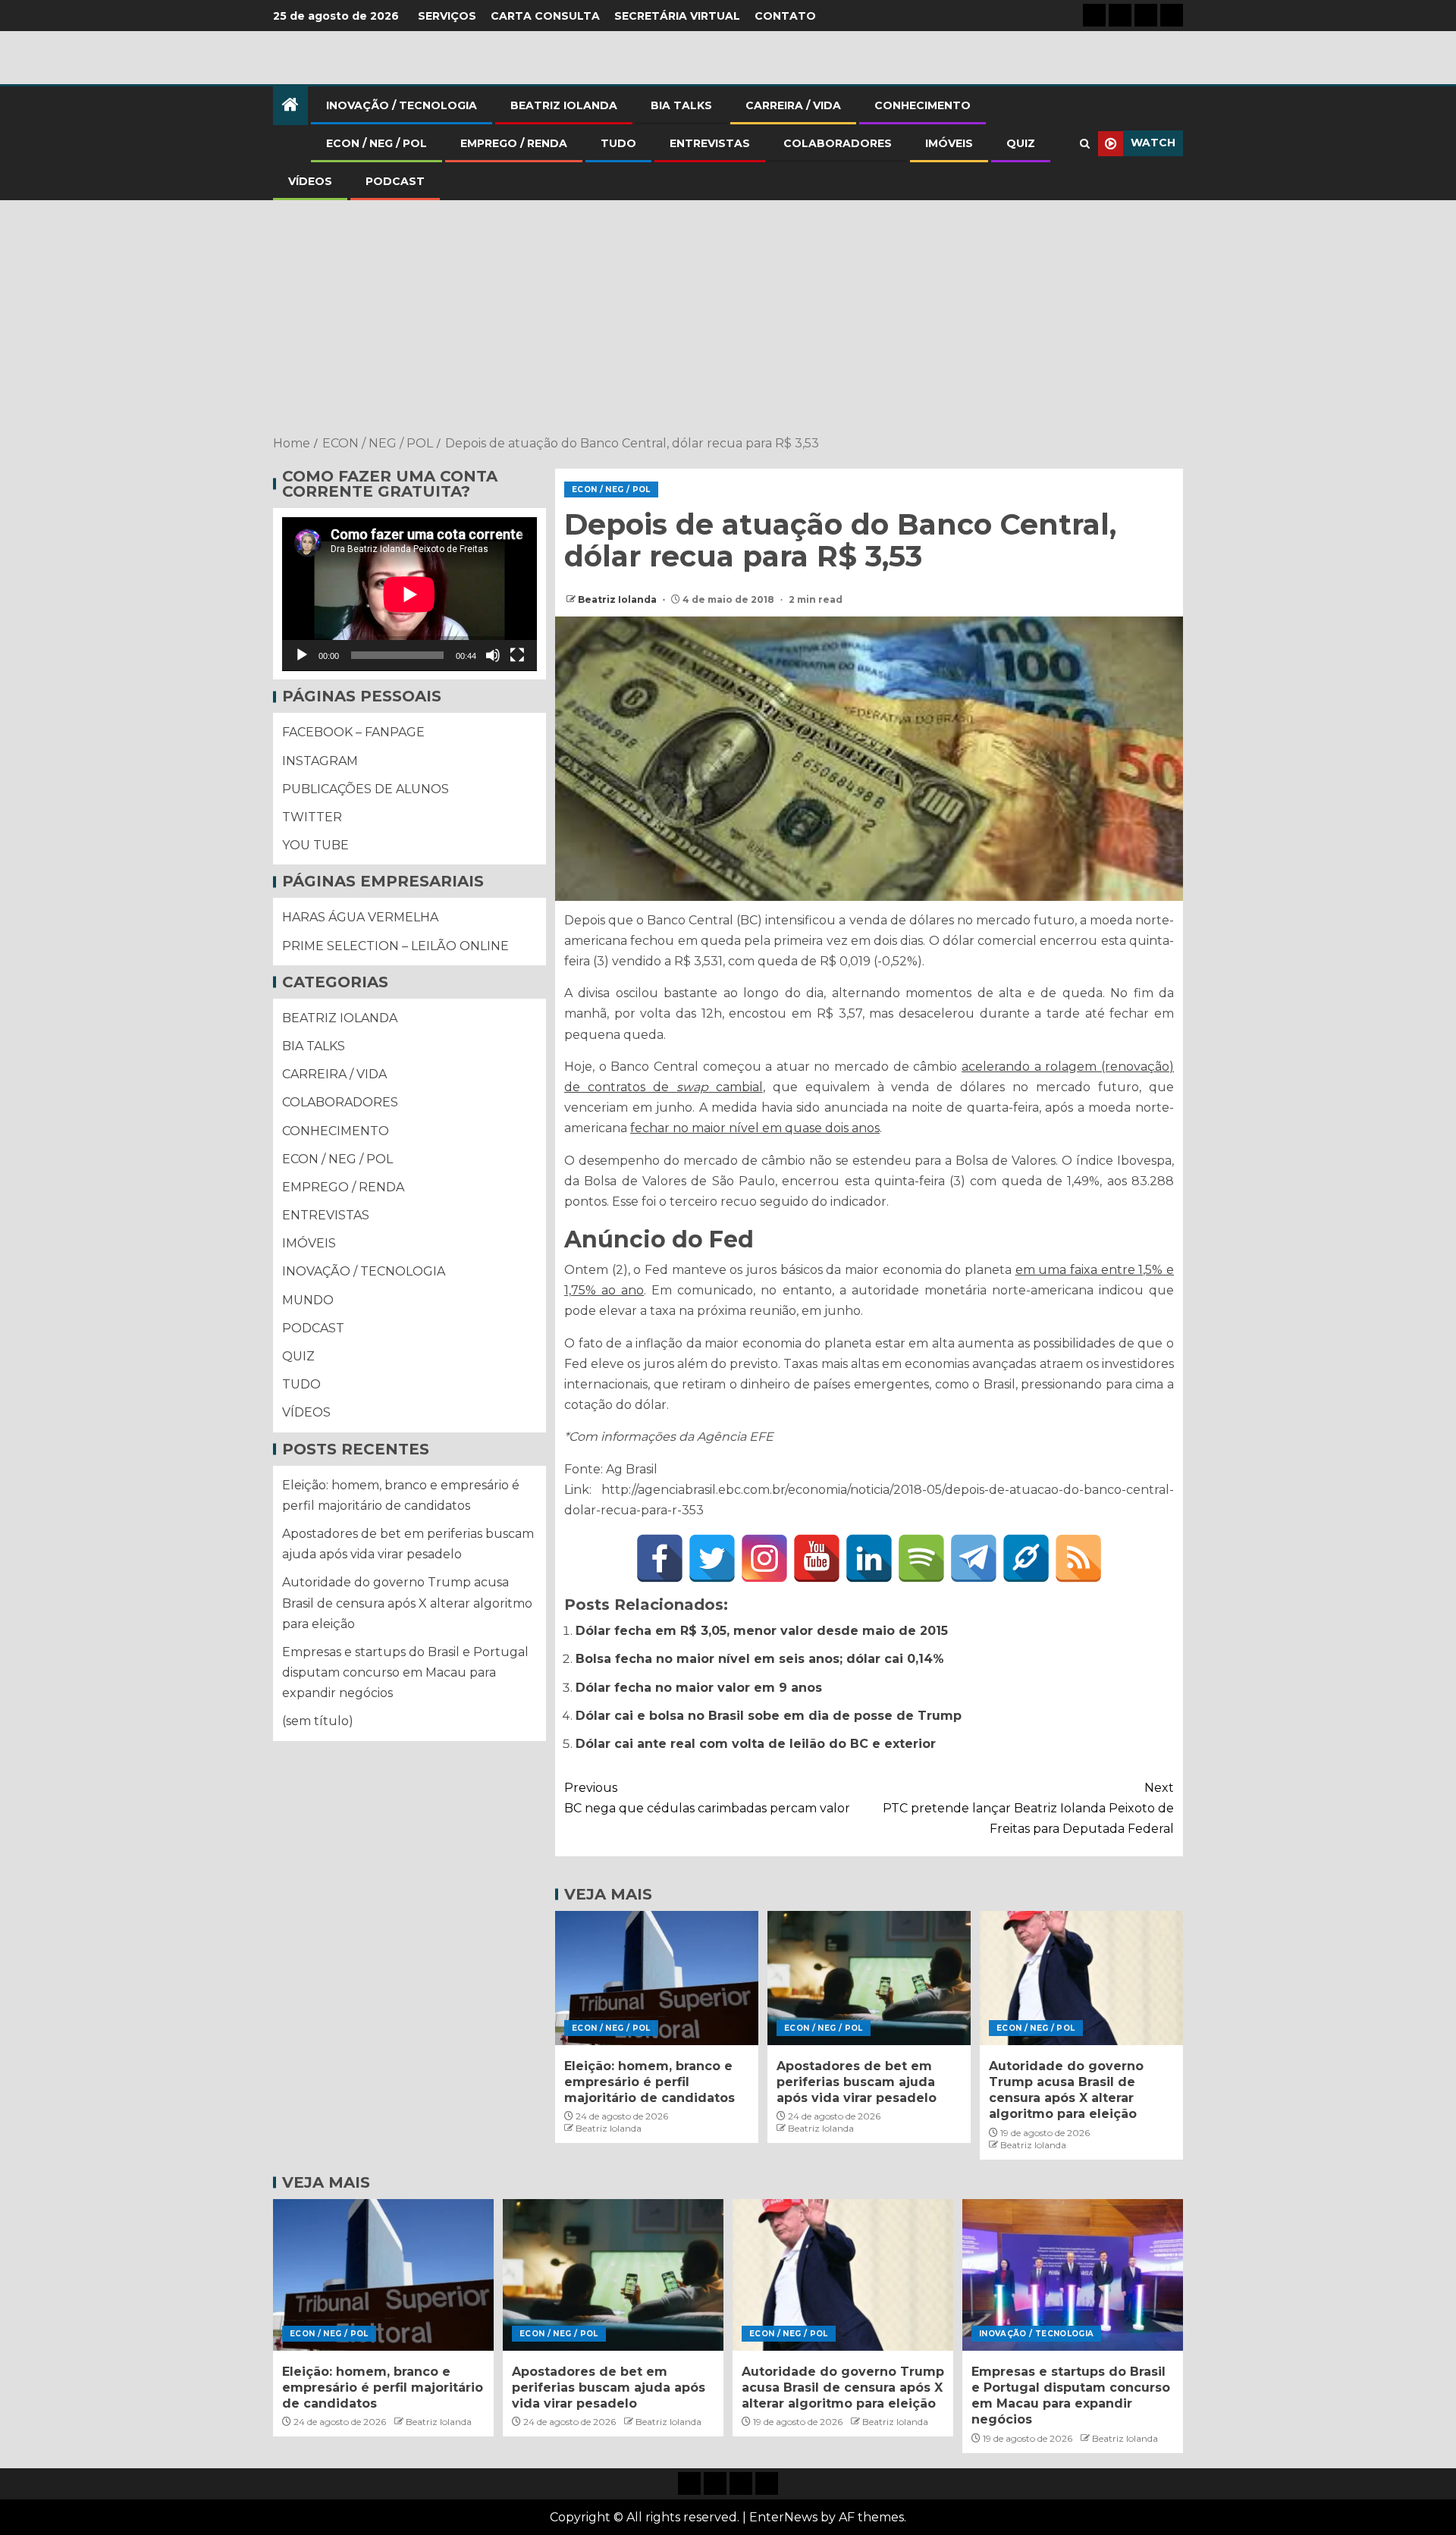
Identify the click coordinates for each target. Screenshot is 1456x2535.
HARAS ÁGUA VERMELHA (360, 918)
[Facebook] (660, 1558)
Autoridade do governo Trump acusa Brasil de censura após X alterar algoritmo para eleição (407, 1603)
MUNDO (308, 1300)
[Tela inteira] (517, 656)
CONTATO (785, 16)
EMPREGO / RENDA (514, 143)
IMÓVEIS (949, 143)
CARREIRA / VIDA (793, 105)
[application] (409, 594)
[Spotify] (921, 1558)
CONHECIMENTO (923, 105)
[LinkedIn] (869, 1558)
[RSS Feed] (1078, 1558)
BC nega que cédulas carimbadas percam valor (707, 1798)
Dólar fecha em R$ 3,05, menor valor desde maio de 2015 (762, 1631)
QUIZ (1021, 143)
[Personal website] (1026, 1558)
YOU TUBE (315, 846)
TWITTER (312, 817)
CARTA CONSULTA (545, 16)
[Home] (290, 106)
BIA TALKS (681, 105)
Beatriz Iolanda (618, 599)
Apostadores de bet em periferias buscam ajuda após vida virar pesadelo (857, 2082)
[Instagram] (764, 1558)
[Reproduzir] (302, 656)
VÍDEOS (310, 181)
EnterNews (783, 2517)
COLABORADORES (838, 143)
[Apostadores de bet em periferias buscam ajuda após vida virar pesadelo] (869, 1978)
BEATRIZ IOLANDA (564, 105)
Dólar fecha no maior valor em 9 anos (699, 1688)
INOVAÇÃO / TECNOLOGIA (402, 105)
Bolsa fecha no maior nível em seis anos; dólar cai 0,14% (760, 1659)
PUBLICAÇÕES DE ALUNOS (366, 789)
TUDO (618, 143)
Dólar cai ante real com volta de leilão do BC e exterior (756, 1744)
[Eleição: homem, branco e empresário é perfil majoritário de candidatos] (657, 1978)
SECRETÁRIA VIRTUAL (677, 16)
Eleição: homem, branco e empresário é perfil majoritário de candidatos (650, 2082)
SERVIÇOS (447, 16)
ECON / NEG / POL (377, 143)
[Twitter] (712, 1558)
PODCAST (395, 181)
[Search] (1085, 144)
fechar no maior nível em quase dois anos (755, 1128)
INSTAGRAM (320, 761)
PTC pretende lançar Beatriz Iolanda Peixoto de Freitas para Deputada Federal (1028, 1808)
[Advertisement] (728, 319)
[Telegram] (974, 1558)
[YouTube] (817, 1558)
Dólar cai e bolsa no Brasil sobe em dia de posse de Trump (769, 1716)
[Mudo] (493, 656)
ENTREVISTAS (710, 143)
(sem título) (318, 1722)
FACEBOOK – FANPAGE (353, 733)
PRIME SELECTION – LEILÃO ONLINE (395, 946)
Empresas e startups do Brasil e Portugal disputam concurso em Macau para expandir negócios (405, 1672)
